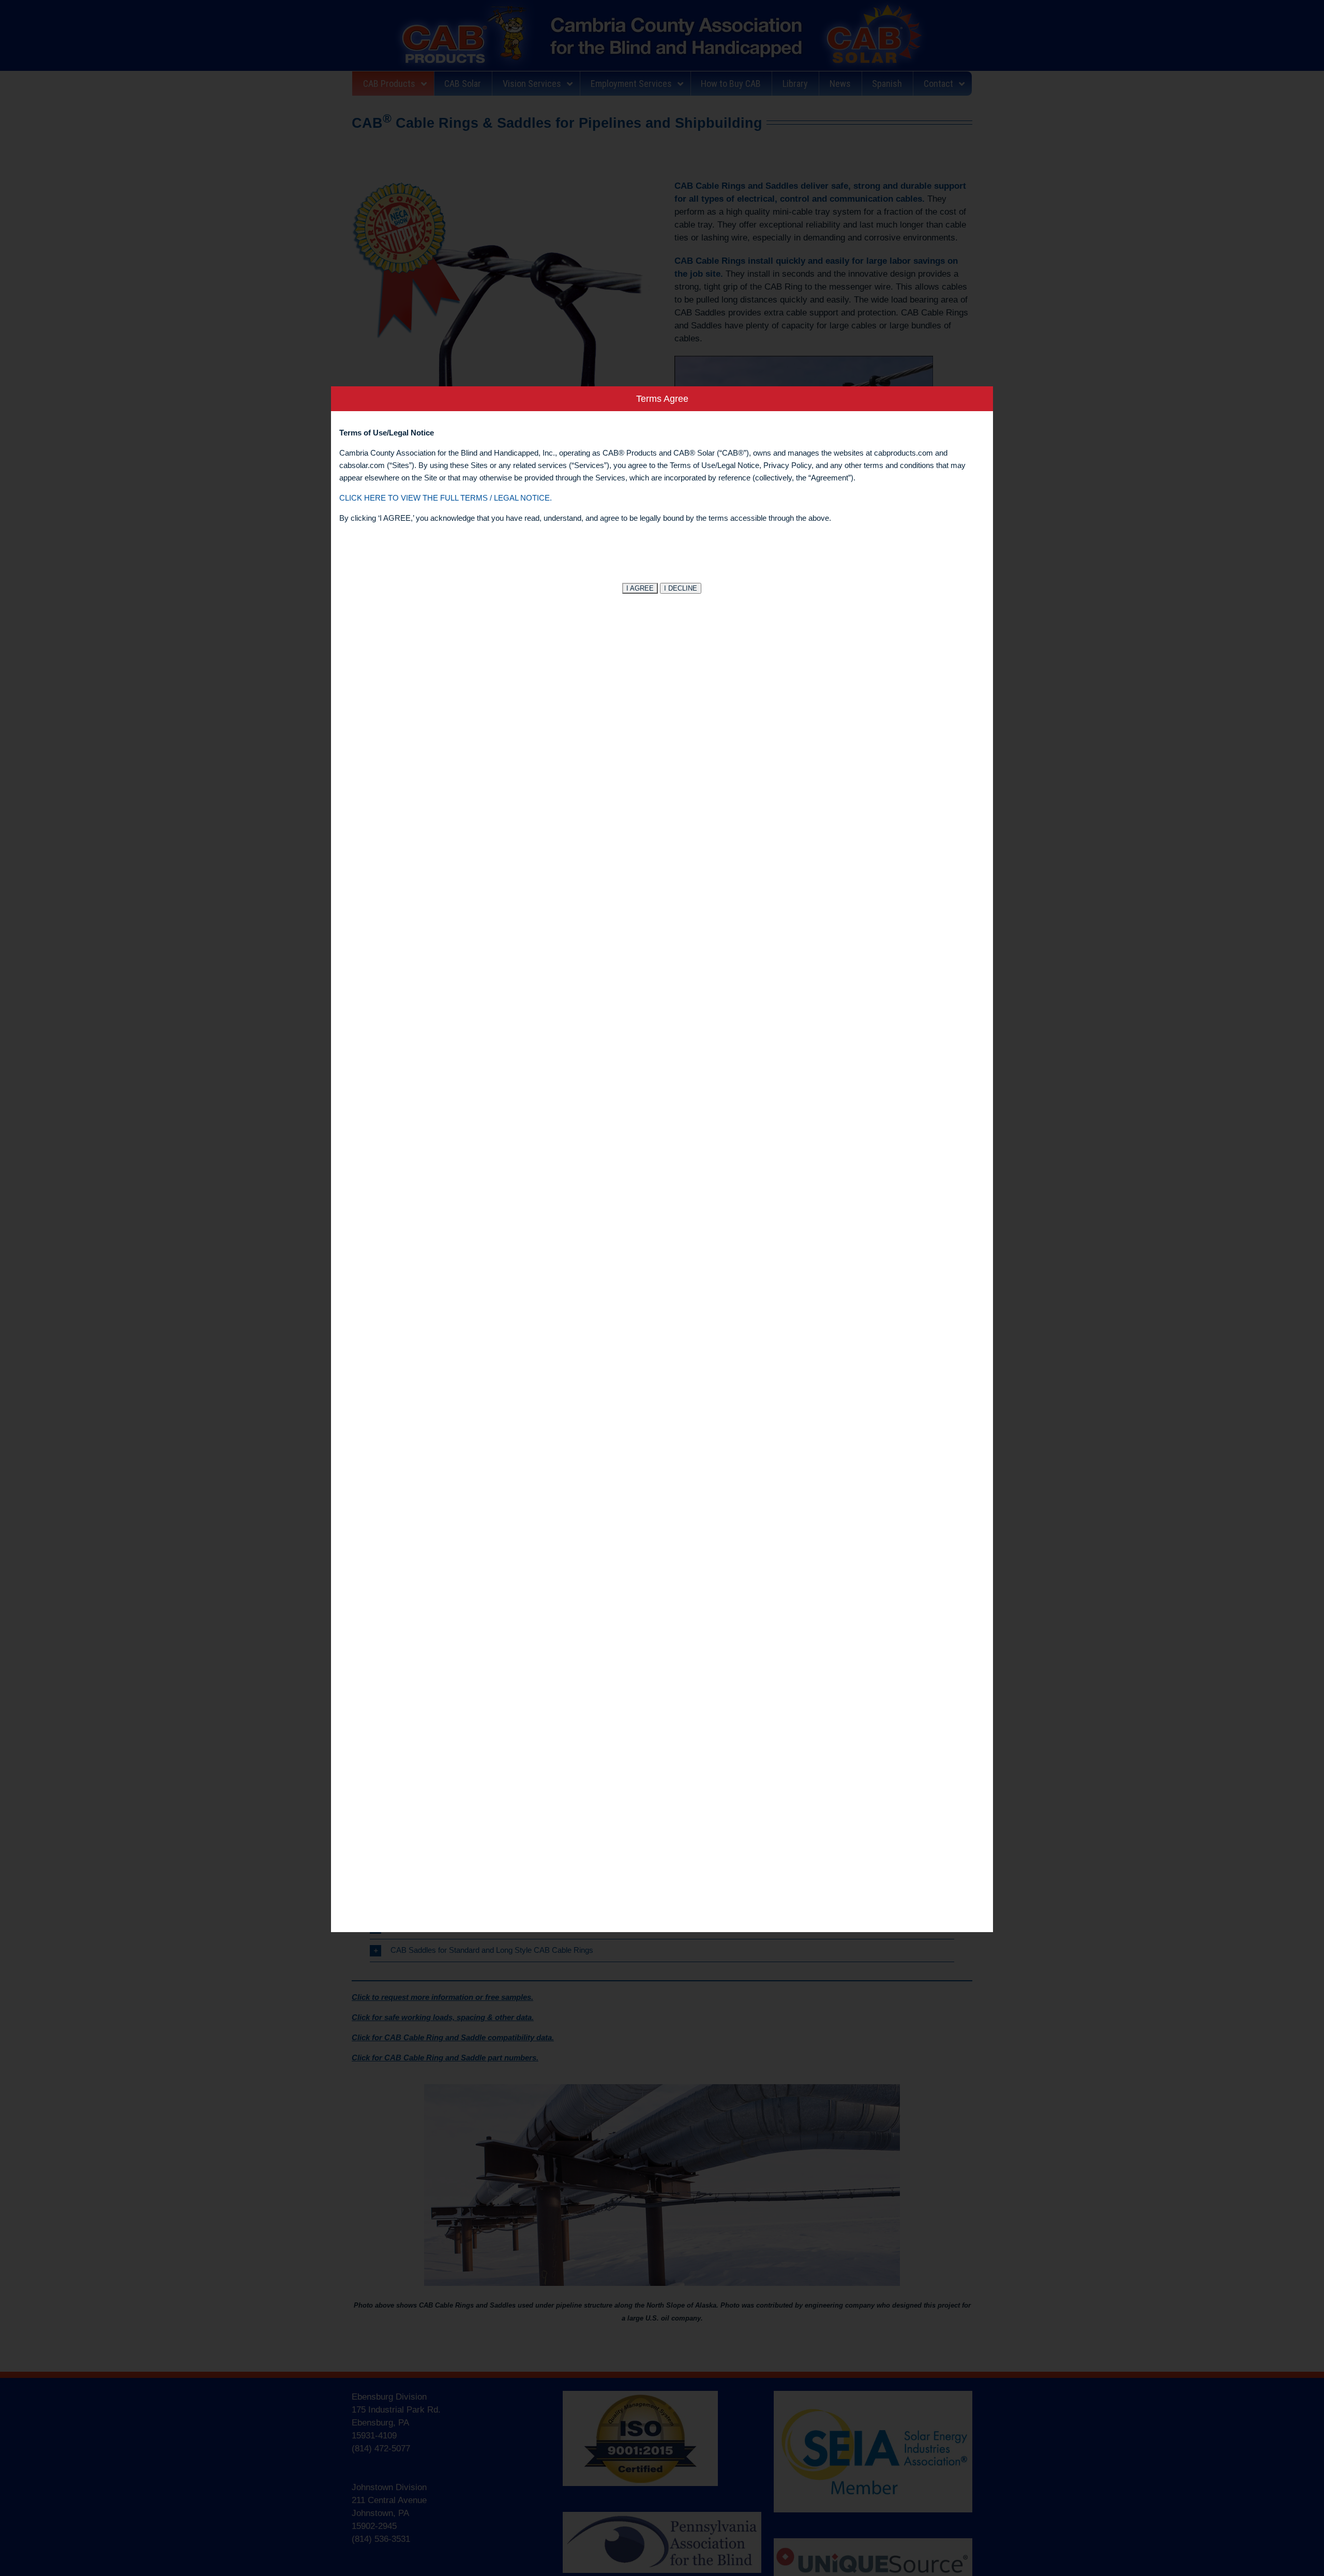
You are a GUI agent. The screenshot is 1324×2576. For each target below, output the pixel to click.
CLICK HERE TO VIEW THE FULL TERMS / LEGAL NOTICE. (446, 498)
